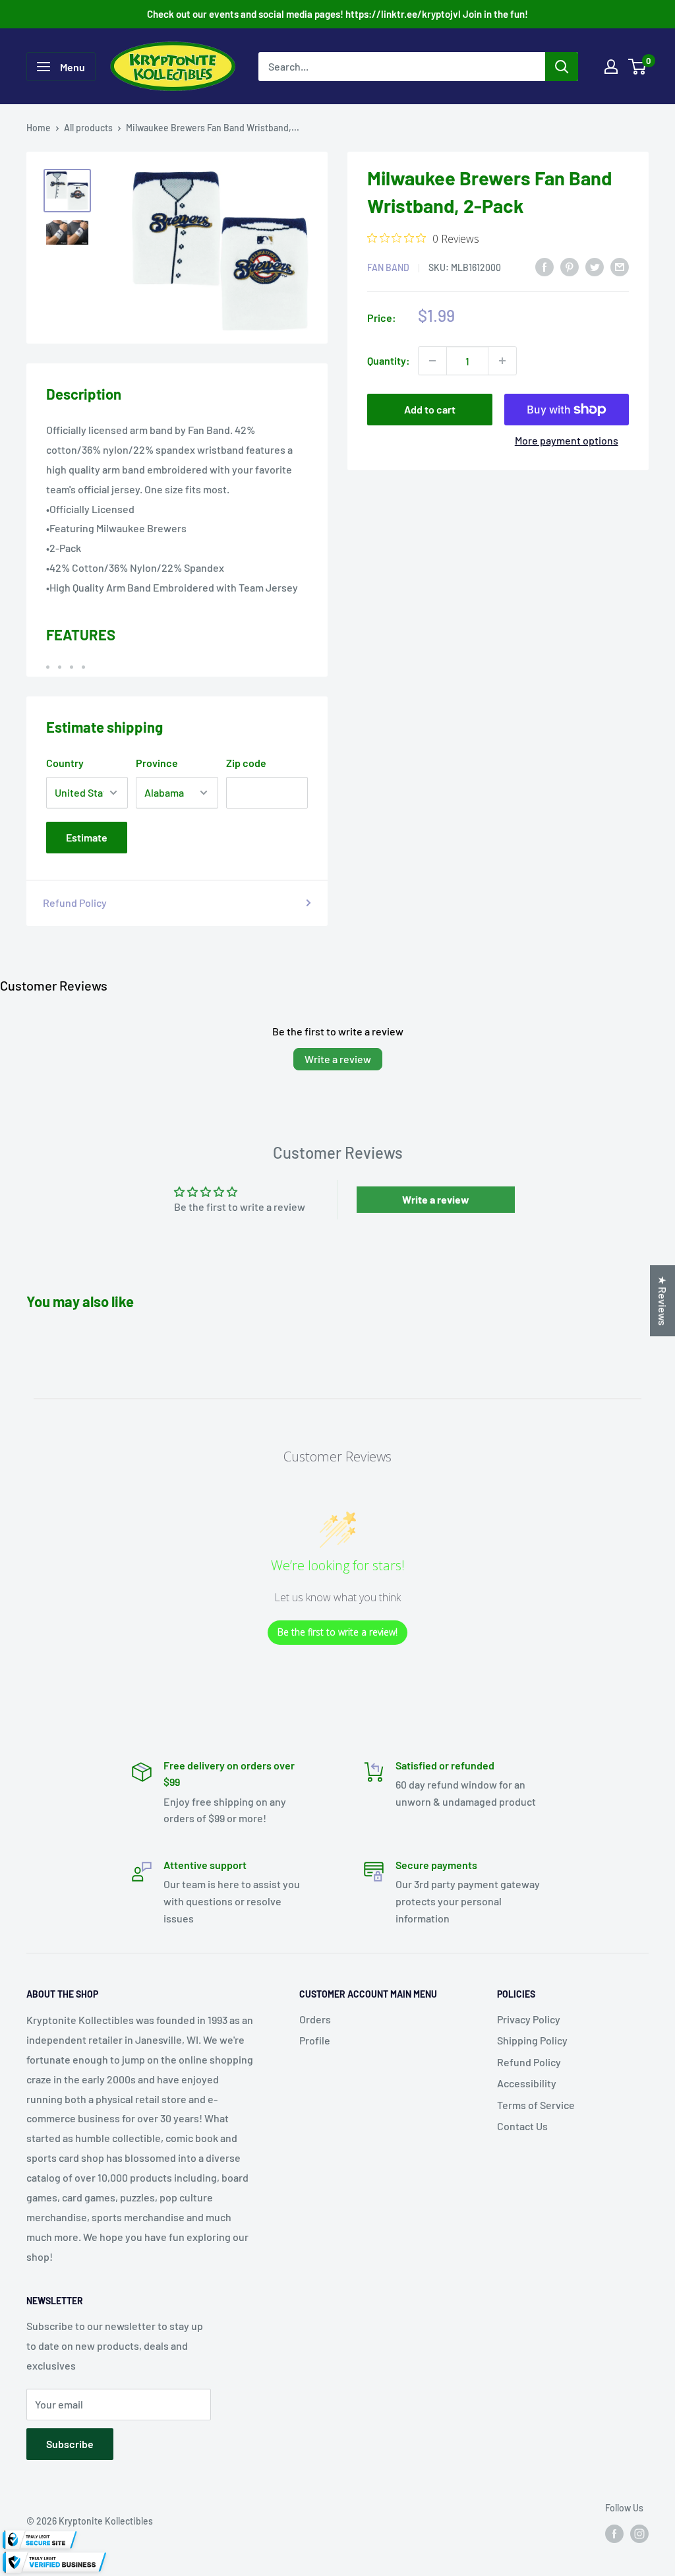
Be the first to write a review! (337, 1632)
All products (88, 128)
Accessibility (527, 2083)
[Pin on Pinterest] (570, 266)
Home (39, 128)
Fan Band (388, 267)
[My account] (611, 67)
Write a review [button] (436, 1199)
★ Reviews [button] (663, 1301)
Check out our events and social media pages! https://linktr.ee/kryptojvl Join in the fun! (337, 14)
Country (65, 763)
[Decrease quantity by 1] (432, 361)
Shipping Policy (532, 2040)
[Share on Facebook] (544, 266)
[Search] (562, 67)
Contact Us (522, 2126)
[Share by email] (620, 266)
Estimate (87, 837)
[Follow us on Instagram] (639, 2534)
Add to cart (430, 409)
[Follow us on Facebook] (614, 2534)
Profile (315, 2040)
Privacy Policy (529, 2019)
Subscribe (70, 2444)
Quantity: (389, 360)
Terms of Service (536, 2105)
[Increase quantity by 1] (502, 361)
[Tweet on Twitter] (595, 266)
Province (157, 763)
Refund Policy (75, 903)
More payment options (567, 440)
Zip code (246, 763)
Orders (315, 2019)
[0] (638, 67)
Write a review (338, 1059)
